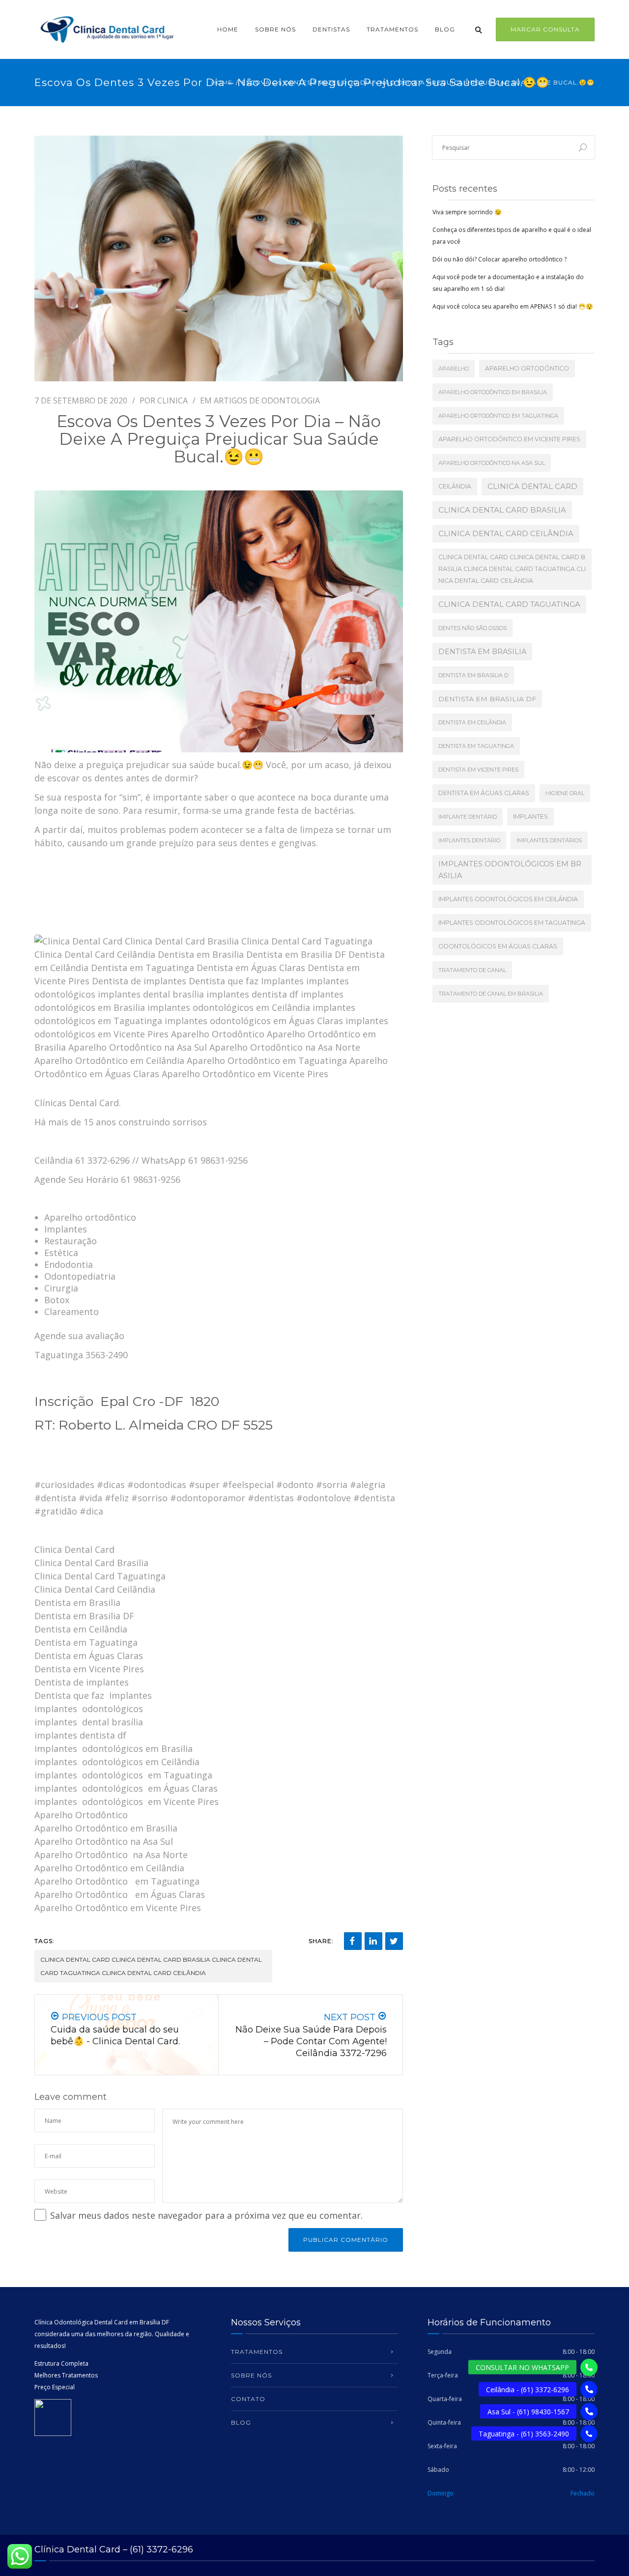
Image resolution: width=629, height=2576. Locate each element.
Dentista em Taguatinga (476, 746)
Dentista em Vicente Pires (478, 770)
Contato (248, 2399)
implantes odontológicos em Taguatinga (512, 923)
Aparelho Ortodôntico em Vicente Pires (509, 439)
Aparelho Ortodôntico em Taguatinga (498, 416)
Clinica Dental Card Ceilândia (506, 533)
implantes (530, 816)
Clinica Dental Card (532, 486)
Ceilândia (455, 486)
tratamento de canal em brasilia (491, 994)
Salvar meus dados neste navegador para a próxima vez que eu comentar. (206, 2215)
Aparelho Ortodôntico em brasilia (493, 392)
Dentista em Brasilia (482, 652)
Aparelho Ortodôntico (527, 368)
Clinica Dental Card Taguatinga (509, 604)
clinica (172, 401)
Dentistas (331, 29)
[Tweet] (394, 1941)
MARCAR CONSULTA (545, 29)
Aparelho (454, 369)
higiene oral (565, 793)
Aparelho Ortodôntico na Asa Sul (492, 463)
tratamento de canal (472, 970)
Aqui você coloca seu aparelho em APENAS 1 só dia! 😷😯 (513, 306)
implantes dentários (549, 840)
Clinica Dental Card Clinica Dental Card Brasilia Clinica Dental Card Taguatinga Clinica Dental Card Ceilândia (151, 1966)
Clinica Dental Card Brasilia (502, 510)
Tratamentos (392, 29)
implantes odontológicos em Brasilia (510, 870)
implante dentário (468, 817)
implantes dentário (469, 840)
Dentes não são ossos (472, 628)
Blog (445, 29)
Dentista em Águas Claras (484, 793)
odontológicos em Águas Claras (498, 946)
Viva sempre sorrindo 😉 (467, 212)
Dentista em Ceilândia (472, 722)
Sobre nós (275, 29)
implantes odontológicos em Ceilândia (508, 899)
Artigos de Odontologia (267, 401)
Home (228, 29)
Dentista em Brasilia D (473, 675)
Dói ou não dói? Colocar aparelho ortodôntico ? (500, 259)
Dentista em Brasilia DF (487, 699)
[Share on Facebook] (353, 1941)
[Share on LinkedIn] (373, 1941)
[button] (589, 2434)
